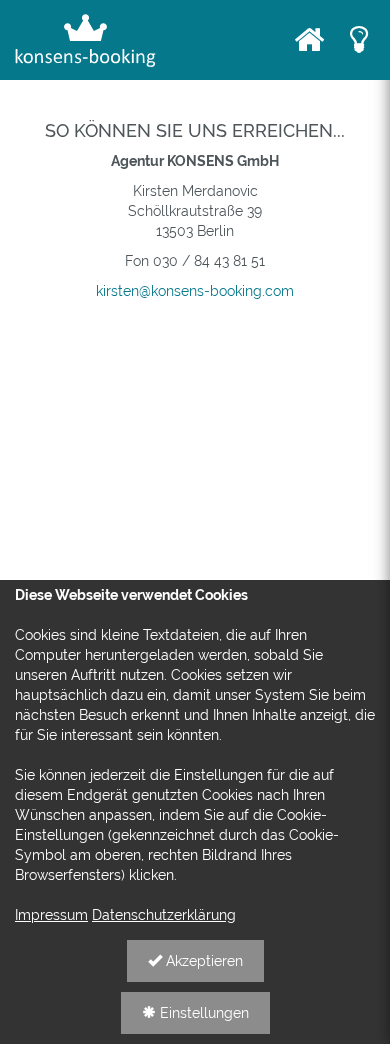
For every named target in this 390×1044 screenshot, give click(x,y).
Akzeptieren (202, 961)
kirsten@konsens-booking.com (195, 291)
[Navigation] (309, 40)
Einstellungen (202, 1013)
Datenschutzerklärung (164, 915)
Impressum (51, 915)
